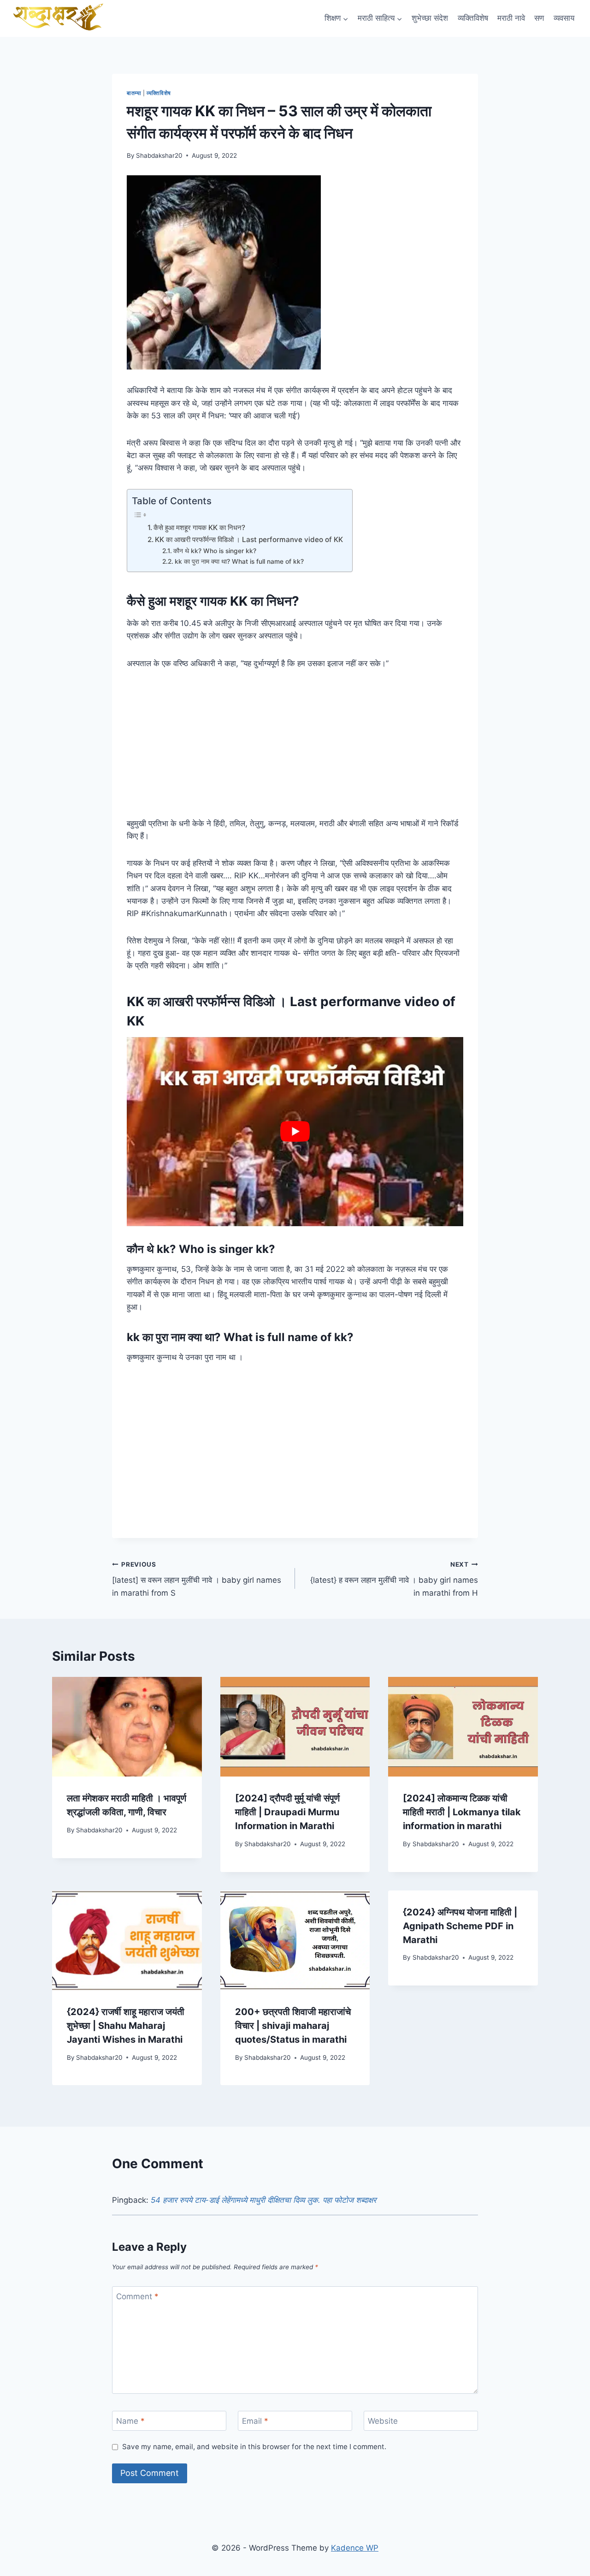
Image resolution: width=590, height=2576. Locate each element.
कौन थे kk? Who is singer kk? (215, 551)
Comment (137, 2296)
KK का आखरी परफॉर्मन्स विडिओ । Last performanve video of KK (249, 540)
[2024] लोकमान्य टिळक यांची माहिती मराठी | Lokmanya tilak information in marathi (462, 1812)
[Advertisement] (295, 749)
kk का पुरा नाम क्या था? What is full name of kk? (239, 561)
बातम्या (134, 93)
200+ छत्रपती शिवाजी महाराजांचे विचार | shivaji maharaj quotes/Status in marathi (293, 2026)
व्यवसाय (564, 18)
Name (130, 2421)
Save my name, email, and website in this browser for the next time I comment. (254, 2447)
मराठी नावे (511, 18)
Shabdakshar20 (159, 155)
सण (539, 18)
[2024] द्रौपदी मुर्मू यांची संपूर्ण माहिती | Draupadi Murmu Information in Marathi (287, 1812)
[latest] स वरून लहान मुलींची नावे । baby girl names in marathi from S (197, 1579)
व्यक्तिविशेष (473, 18)
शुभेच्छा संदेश (430, 18)
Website (383, 2421)
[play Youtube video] (295, 1132)
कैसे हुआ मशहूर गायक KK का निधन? (199, 528)
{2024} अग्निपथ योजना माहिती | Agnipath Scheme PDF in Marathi (460, 1926)
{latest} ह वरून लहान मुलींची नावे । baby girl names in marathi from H (394, 1579)
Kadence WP (355, 2548)
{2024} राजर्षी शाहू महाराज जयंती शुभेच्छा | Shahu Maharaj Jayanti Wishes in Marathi (126, 2026)
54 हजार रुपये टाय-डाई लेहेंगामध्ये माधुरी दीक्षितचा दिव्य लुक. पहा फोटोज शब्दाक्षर (263, 2200)
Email (255, 2421)
